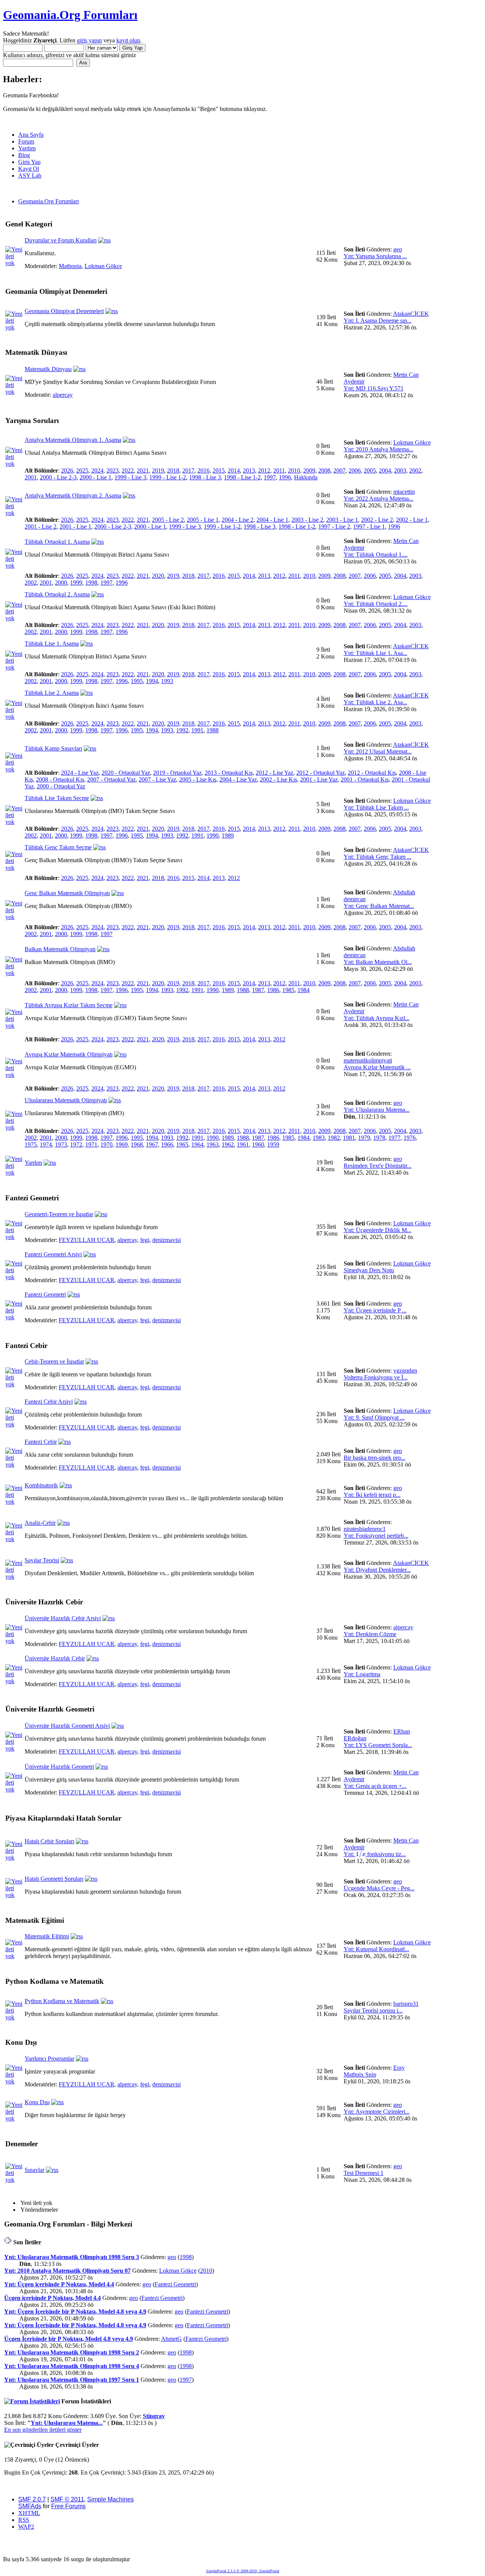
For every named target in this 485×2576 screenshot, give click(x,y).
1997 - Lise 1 (369, 527)
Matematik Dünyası (48, 369)
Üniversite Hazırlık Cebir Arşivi (63, 1618)
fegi (145, 1240)
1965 (182, 1144)
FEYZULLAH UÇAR (87, 1240)
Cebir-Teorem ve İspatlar (54, 1361)
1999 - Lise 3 (130, 477)
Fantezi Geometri (45, 1294)
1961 (243, 1144)
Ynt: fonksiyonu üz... (375, 1854)
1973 (61, 1144)
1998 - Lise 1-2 (242, 477)
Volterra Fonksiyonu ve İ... (376, 1377)
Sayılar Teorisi (42, 1560)
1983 (319, 1138)
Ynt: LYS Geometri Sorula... (378, 1745)
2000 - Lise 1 (95, 477)
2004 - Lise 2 (238, 520)
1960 (258, 1144)
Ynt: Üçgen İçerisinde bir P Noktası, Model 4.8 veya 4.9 (75, 2312)
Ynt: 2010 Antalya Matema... (379, 449)
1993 (167, 681)
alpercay (63, 395)
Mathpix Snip (360, 2074)
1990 (213, 836)
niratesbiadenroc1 (365, 1529)
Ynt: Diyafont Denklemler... (377, 1570)
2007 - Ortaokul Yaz (111, 779)
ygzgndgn (405, 1371)
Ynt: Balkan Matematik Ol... (378, 962)
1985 (288, 990)
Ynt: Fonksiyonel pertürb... (376, 1536)
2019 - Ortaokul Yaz (177, 773)
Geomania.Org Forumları (70, 15)
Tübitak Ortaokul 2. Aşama (57, 594)
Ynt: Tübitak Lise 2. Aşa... (375, 702)
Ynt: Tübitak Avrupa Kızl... (377, 1018)
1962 (228, 1144)
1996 (285, 477)
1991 (197, 730)
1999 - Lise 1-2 (168, 477)
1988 (213, 730)
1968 (137, 1144)
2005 (370, 470)
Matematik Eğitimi (47, 1936)
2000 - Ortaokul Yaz (61, 786)
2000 (61, 583)
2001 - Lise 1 (75, 527)
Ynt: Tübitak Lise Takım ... (376, 807)
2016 (203, 470)
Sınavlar (34, 2170)
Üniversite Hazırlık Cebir (55, 1658)
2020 (158, 576)
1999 (76, 583)
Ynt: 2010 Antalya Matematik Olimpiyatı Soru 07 (67, 2271)
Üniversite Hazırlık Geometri (59, 1767)
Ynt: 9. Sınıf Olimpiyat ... (374, 1418)
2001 (31, 477)
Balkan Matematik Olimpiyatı (60, 949)
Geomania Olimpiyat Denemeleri (64, 311)
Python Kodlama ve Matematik (62, 2001)
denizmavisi (167, 1240)
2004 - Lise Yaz (238, 779)
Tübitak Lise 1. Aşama (52, 644)
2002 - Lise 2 (377, 520)
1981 (349, 1138)
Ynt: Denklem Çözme (370, 1634)
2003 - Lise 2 (307, 520)
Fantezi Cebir (41, 1442)
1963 (213, 1144)
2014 (234, 470)
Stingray (154, 2416)
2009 (309, 470)
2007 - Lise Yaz (157, 779)
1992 (182, 730)
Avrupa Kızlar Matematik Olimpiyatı (69, 1054)
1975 (31, 1144)
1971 (91, 1144)
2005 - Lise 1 (203, 520)
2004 (385, 470)
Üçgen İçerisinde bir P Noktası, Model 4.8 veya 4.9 (69, 2339)
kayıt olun (128, 40)
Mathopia (70, 266)
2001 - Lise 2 (41, 527)
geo (398, 249)
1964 (197, 1144)
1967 (152, 1144)
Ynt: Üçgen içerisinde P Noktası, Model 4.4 (59, 2284)
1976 (410, 1138)
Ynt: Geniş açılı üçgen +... (375, 1786)
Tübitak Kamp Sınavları (53, 748)
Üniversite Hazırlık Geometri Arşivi (67, 1726)
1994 (152, 681)
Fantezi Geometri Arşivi (53, 1254)
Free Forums (68, 2506)
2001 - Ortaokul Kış (365, 779)
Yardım (33, 1163)
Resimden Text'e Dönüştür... (378, 1166)
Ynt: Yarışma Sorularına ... (375, 256)
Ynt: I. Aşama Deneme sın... (378, 321)
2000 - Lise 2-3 (58, 477)
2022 (128, 470)
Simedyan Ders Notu (369, 1270)
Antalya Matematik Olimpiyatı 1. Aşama (73, 440)
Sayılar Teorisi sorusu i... (373, 2010)
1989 (228, 836)
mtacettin (404, 492)
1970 (106, 1144)
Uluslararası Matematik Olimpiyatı (66, 1100)
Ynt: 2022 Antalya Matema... (379, 499)
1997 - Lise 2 (334, 527)
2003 (400, 470)
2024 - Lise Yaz (80, 773)
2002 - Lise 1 (412, 520)
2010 (294, 470)
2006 (355, 470)
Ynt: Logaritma (362, 1674)
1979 (364, 1138)
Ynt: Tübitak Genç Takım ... (378, 857)
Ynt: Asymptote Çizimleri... (377, 2112)
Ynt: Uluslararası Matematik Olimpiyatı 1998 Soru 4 (72, 2366)
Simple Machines (110, 2499)
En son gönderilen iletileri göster (43, 2430)
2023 (113, 470)
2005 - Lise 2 (168, 520)
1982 (334, 1138)
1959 (273, 1144)
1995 (137, 681)
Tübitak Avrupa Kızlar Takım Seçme (69, 1005)
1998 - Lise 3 (205, 477)
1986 (273, 990)
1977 (394, 1138)
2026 (67, 470)
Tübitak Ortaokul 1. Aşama (57, 542)
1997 (270, 477)
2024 (97, 470)
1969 (122, 1144)
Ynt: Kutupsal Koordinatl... (376, 1949)
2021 (143, 470)
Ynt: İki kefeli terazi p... (372, 1495)
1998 (91, 583)
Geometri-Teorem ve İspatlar (59, 1214)
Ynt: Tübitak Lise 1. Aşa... (375, 653)
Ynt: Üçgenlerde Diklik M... (378, 1230)
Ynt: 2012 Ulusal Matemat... (378, 751)
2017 (188, 470)
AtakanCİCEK (411, 314)
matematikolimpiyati (368, 1060)
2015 (219, 470)
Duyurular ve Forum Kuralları (61, 240)
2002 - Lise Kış (278, 779)
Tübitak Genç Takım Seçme (58, 847)
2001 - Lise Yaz (319, 779)
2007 (339, 470)
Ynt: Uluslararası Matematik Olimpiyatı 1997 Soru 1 (72, 2380)
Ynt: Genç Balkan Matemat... (379, 906)
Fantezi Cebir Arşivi (49, 1402)
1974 (46, 1144)
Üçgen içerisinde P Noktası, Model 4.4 (52, 2298)
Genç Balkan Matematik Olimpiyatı (67, 893)
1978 (379, 1138)
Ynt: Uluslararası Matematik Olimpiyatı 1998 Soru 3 (72, 2257)
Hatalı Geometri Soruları (54, 1879)
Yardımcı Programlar (49, 2059)
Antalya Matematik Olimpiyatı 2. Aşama (73, 495)
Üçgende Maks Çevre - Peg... (379, 1888)
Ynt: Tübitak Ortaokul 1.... (376, 555)
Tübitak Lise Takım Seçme (57, 798)
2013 (249, 470)
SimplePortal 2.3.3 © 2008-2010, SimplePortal (243, 2571)
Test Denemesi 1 (364, 2173)
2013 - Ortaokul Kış (229, 773)
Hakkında (306, 477)
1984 (304, 990)
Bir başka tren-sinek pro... (375, 1458)
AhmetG (171, 2339)
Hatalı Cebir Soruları (49, 1841)
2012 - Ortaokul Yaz (321, 773)
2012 (264, 470)
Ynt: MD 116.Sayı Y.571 (374, 388)
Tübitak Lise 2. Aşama (52, 693)
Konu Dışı (37, 2102)
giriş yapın (89, 40)
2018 (173, 470)
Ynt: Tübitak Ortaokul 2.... (376, 604)
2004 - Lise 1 (272, 520)
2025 (82, 470)
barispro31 (406, 2004)
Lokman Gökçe (103, 266)
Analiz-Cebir (40, 1523)
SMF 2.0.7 (32, 2499)
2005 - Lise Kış (198, 779)
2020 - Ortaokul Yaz (126, 773)
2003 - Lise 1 (342, 520)
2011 (279, 470)
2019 (158, 470)
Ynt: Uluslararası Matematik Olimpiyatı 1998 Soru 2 (72, 2352)
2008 (324, 470)
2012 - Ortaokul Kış (372, 773)
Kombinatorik (41, 1485)
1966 (167, 1144)
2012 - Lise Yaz (275, 773)
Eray (399, 2068)
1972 (76, 1144)
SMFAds (30, 2506)
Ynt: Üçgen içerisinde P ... (375, 1310)
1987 (258, 990)
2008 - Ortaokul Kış (60, 779)
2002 (415, 470)
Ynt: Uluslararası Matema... (377, 1110)
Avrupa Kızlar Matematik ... (377, 1067)
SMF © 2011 (67, 2499)
